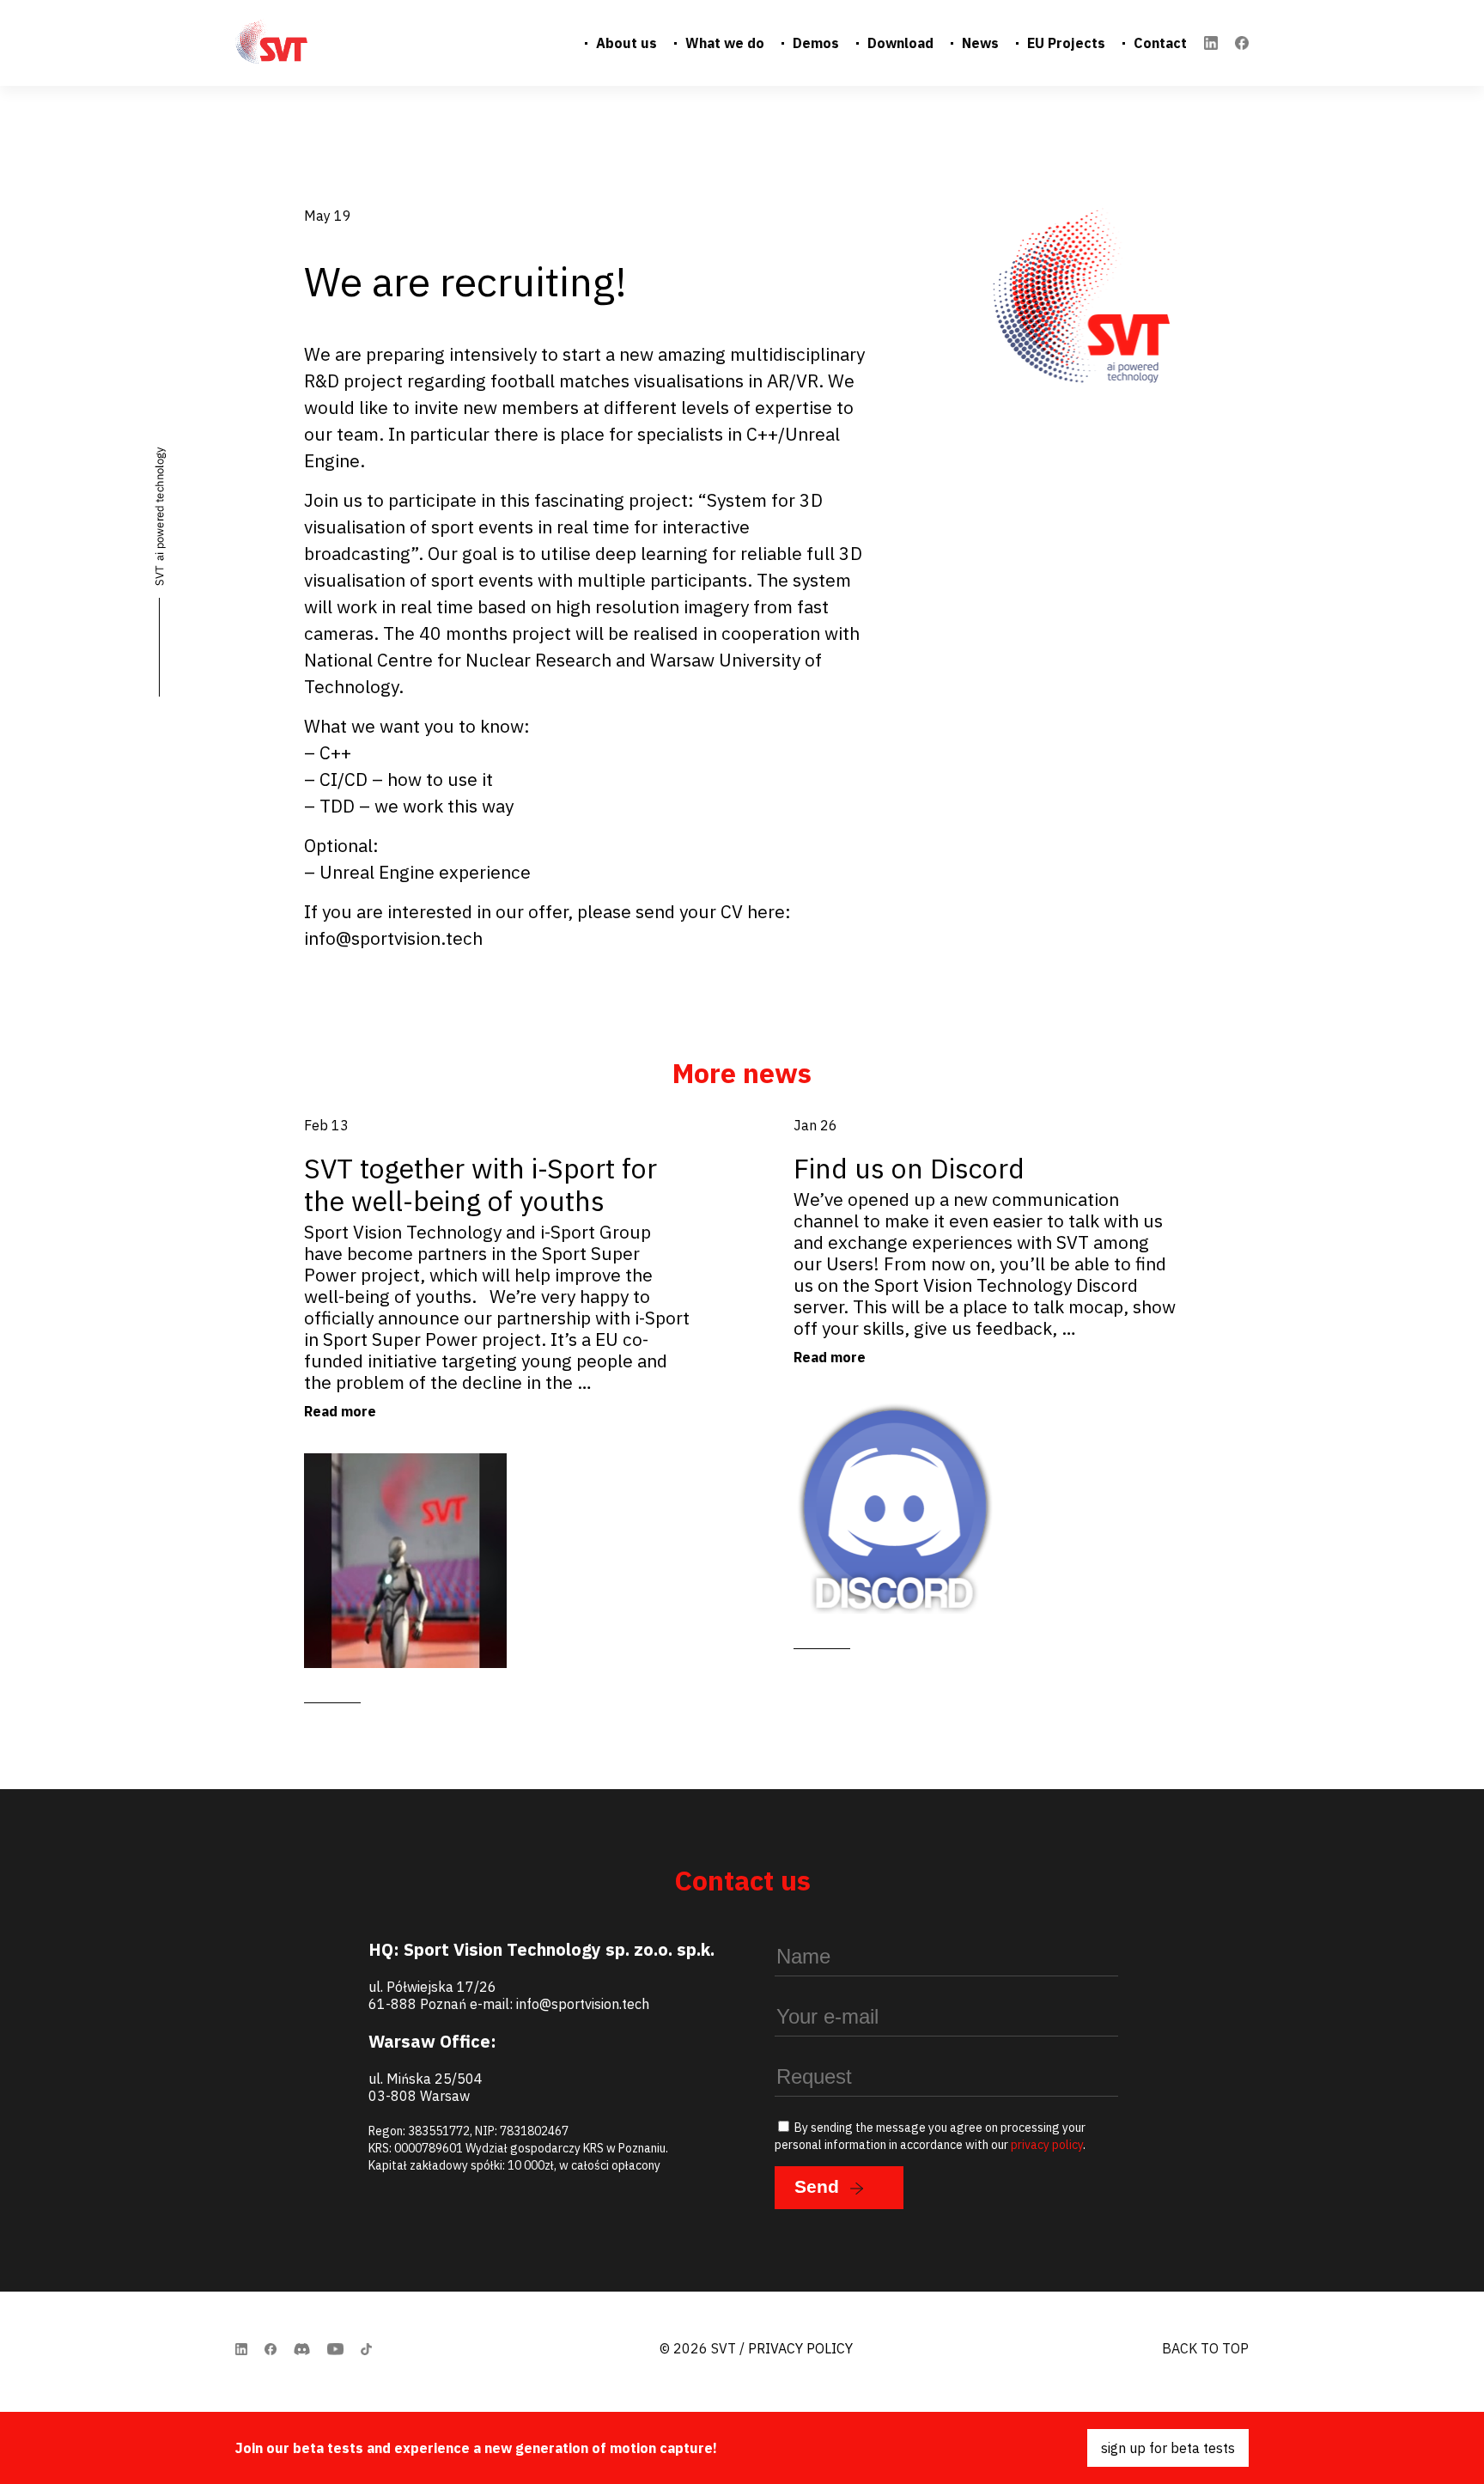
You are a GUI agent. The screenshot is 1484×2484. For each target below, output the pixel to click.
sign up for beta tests (1168, 2448)
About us (626, 43)
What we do (725, 43)
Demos (816, 43)
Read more (340, 1411)
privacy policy (1047, 2145)
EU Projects (1066, 43)
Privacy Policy (800, 2348)
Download (900, 43)
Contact (1160, 43)
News (980, 43)
